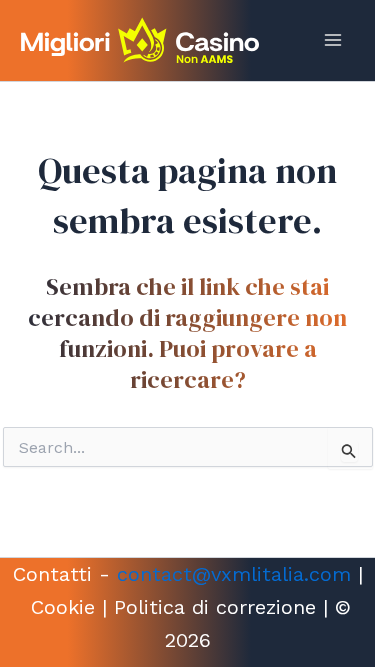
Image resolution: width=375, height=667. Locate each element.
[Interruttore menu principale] (333, 40)
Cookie (63, 607)
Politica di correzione (215, 607)
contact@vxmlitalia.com (234, 574)
